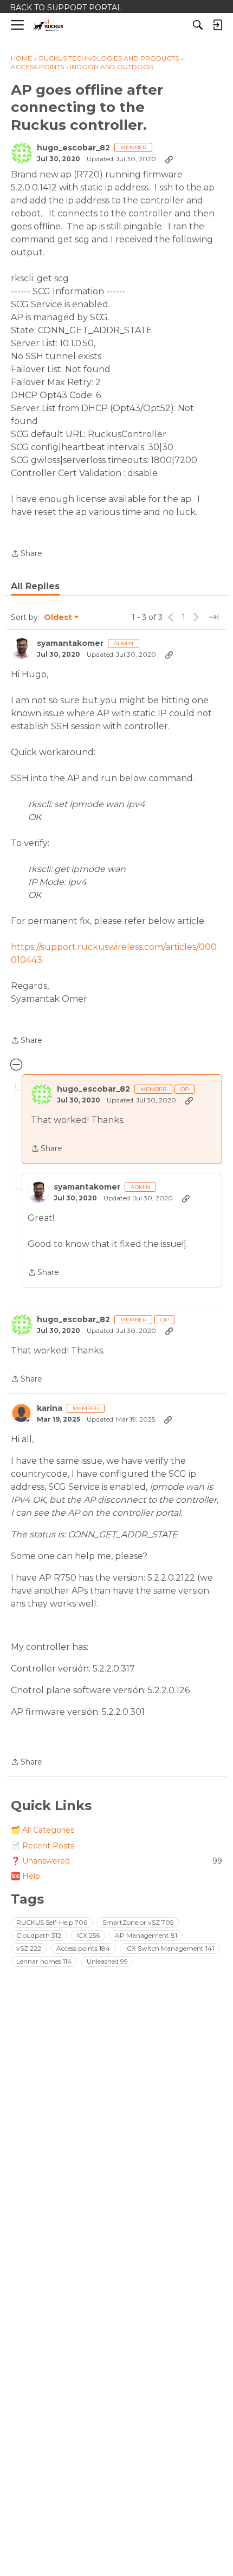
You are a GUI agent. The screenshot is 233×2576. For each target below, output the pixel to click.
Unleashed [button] (107, 1961)
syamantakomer (70, 643)
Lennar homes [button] (44, 1961)
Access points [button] (83, 1948)
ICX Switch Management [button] (170, 1948)
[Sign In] (217, 25)
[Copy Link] (169, 159)
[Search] (198, 25)
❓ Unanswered (116, 1861)
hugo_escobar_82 (73, 148)
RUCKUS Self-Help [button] (52, 1922)
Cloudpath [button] (39, 1935)
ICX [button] (88, 1935)
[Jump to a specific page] (213, 617)
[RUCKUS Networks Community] (48, 25)
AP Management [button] (146, 1935)
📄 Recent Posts (43, 1846)
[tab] (35, 586)
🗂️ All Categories (43, 1830)
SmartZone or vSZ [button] (138, 1922)
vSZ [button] (29, 1948)
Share (27, 554)
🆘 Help (25, 1876)
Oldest (59, 618)
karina (50, 1408)
